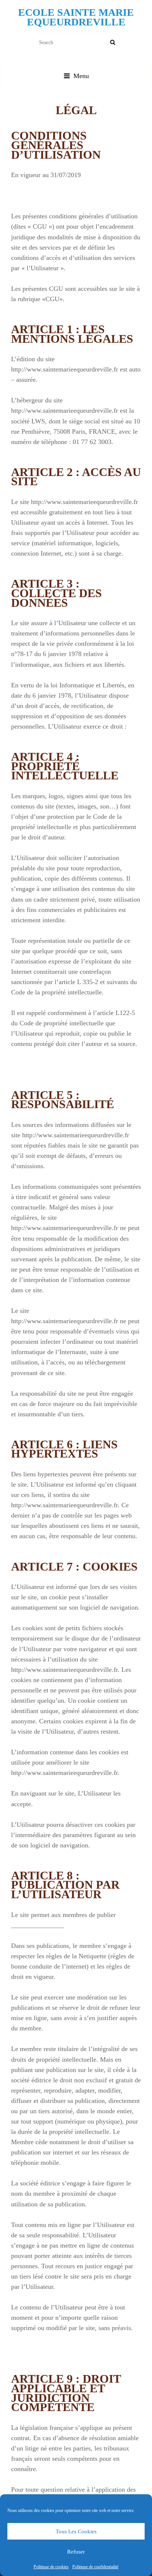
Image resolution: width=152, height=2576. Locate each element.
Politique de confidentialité (95, 2567)
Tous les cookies (76, 2531)
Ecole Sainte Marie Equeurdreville (76, 17)
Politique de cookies (51, 2567)
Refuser (76, 2552)
